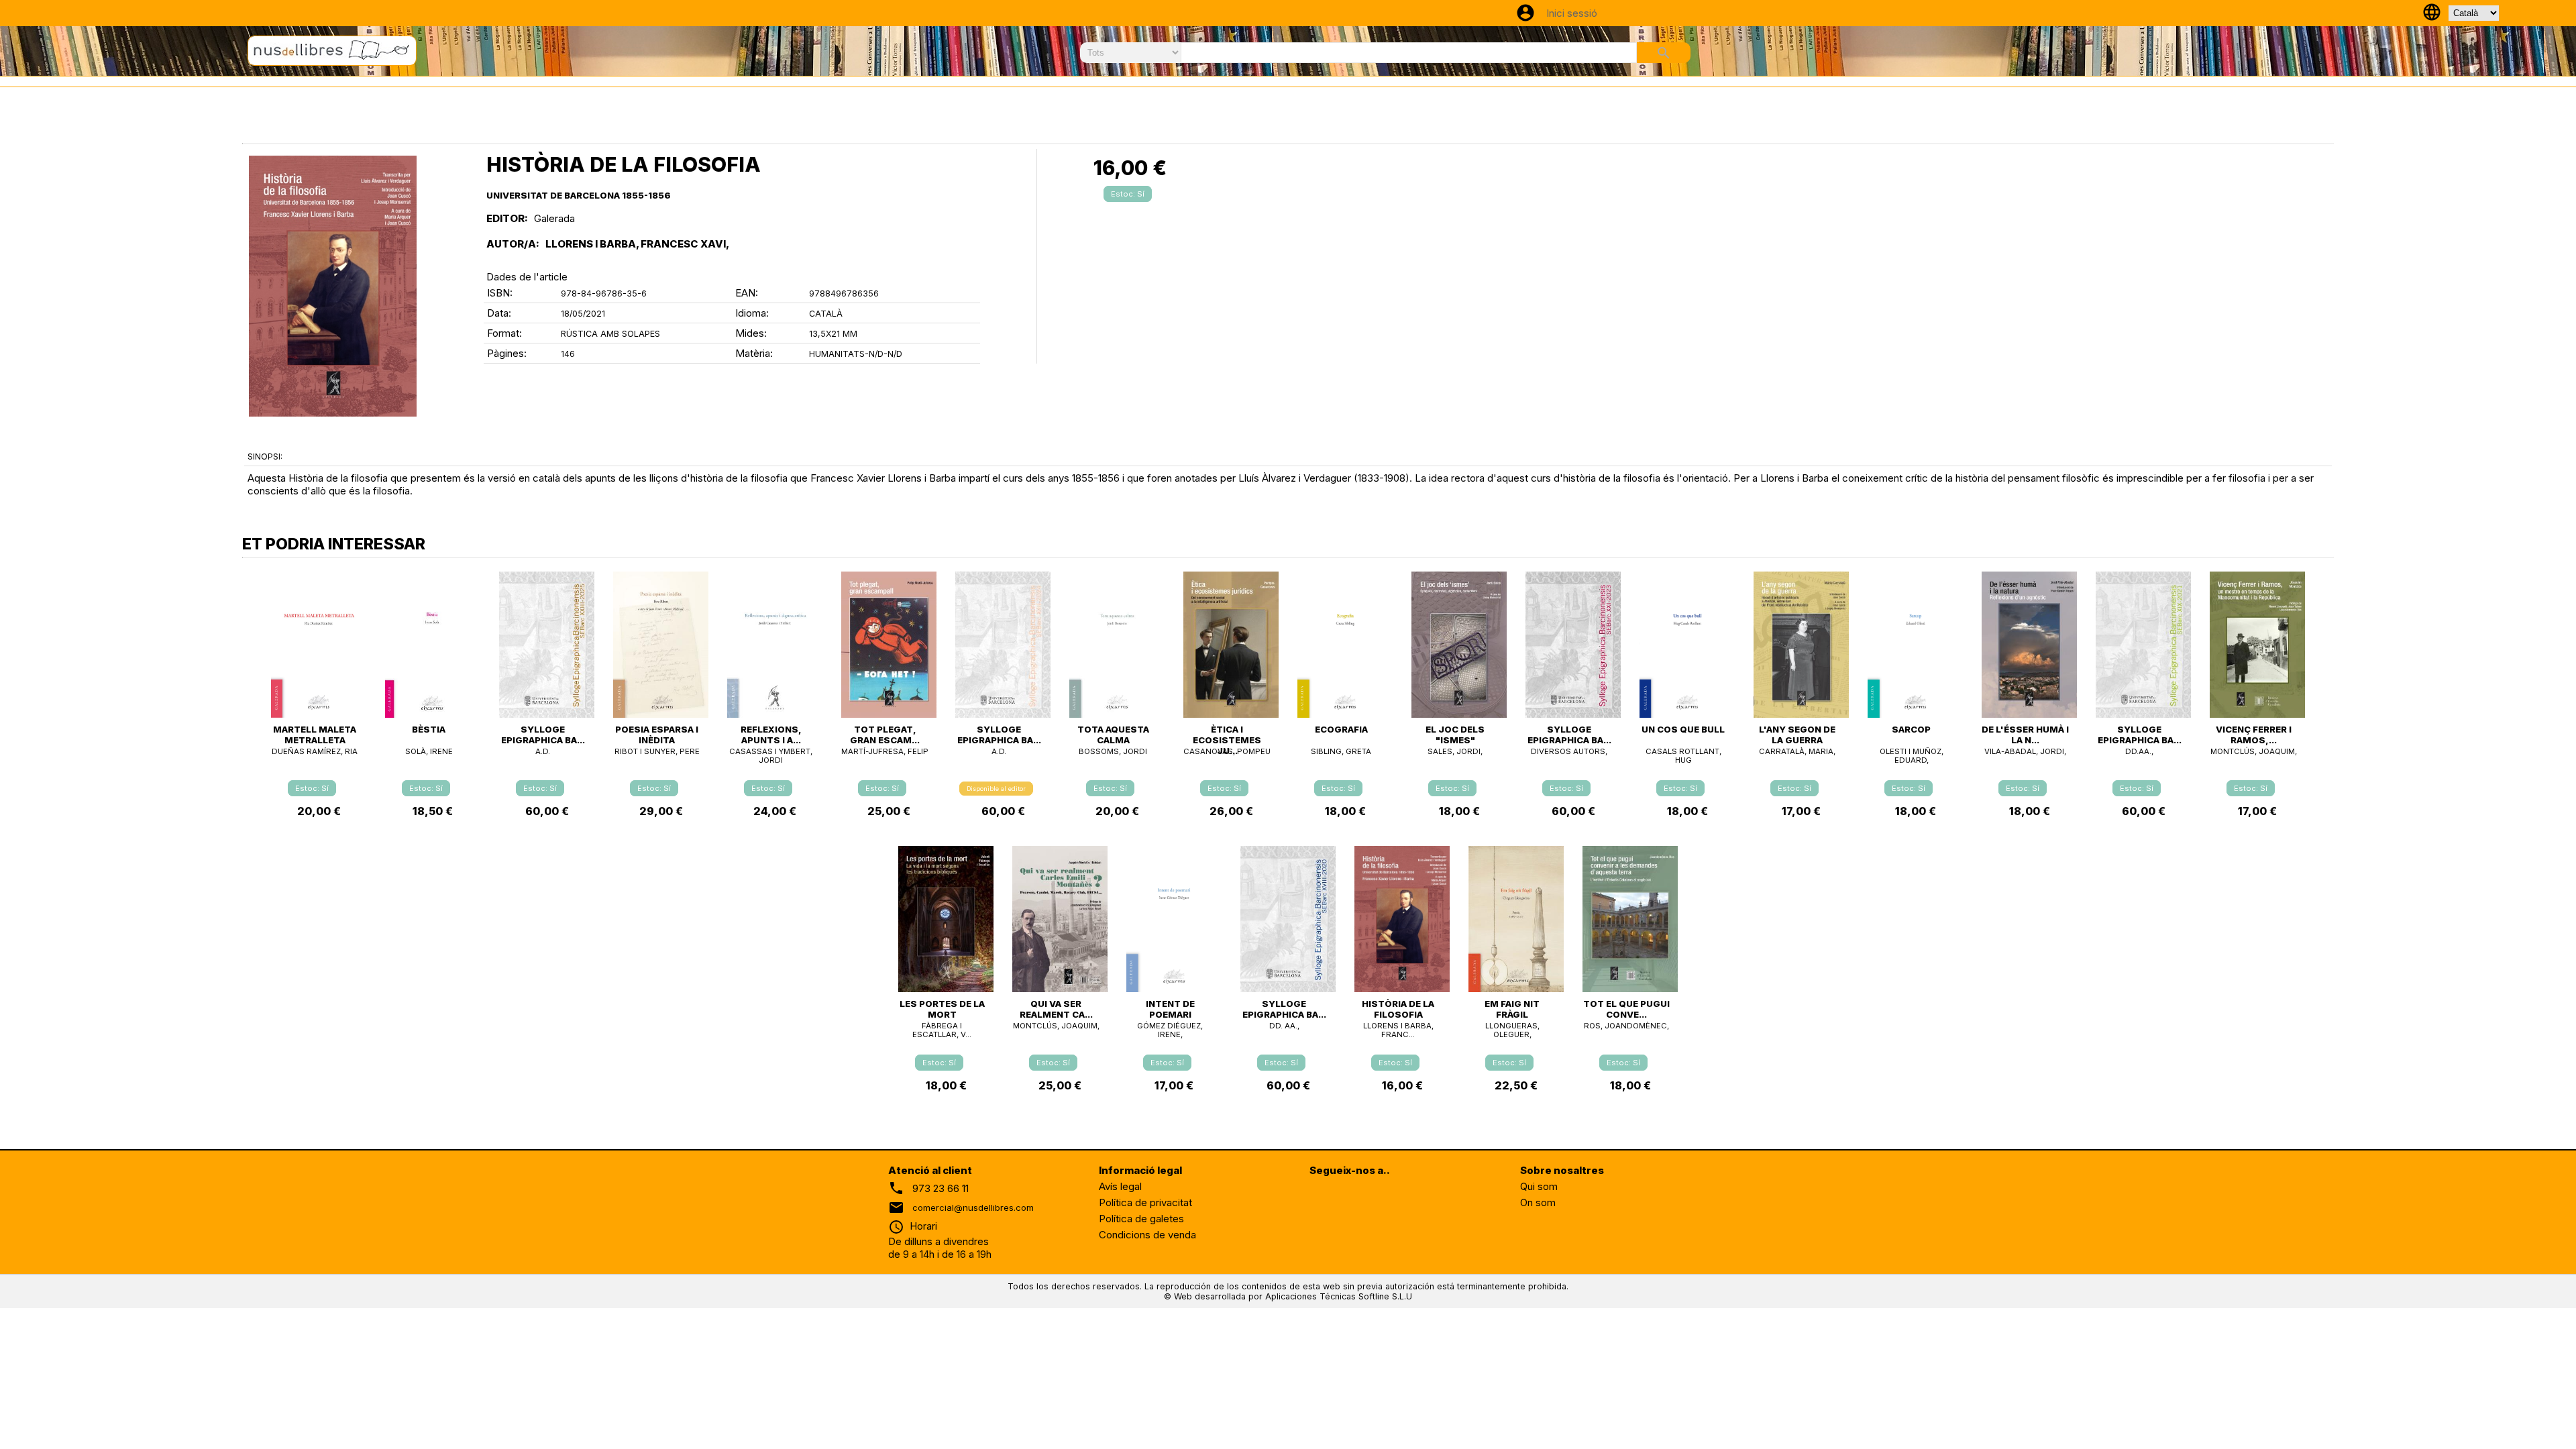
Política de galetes (1141, 1219)
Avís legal (1120, 1186)
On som (1538, 1202)
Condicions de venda (1147, 1235)
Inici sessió (1572, 13)
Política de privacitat (1145, 1202)
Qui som (1539, 1186)
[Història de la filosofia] (333, 286)
